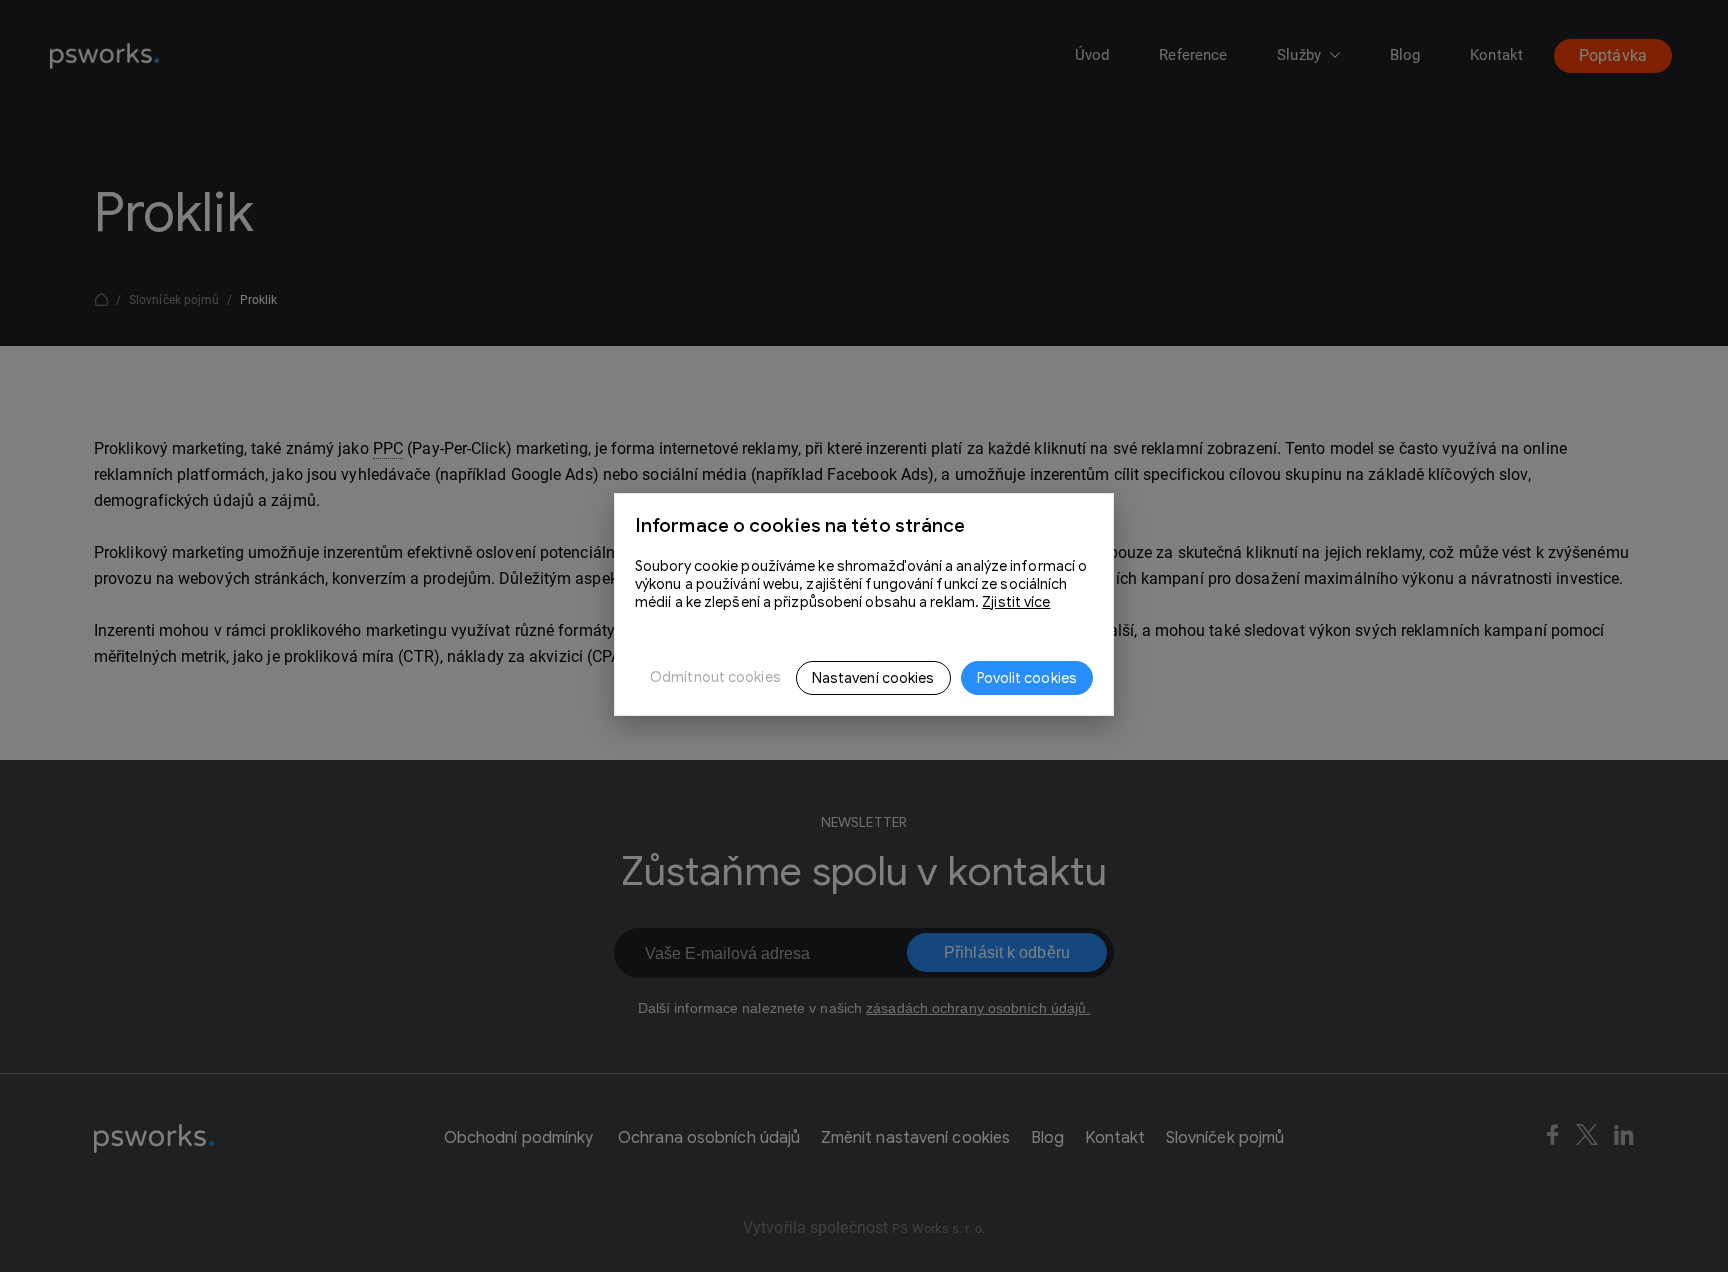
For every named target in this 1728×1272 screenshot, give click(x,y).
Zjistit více (1016, 602)
